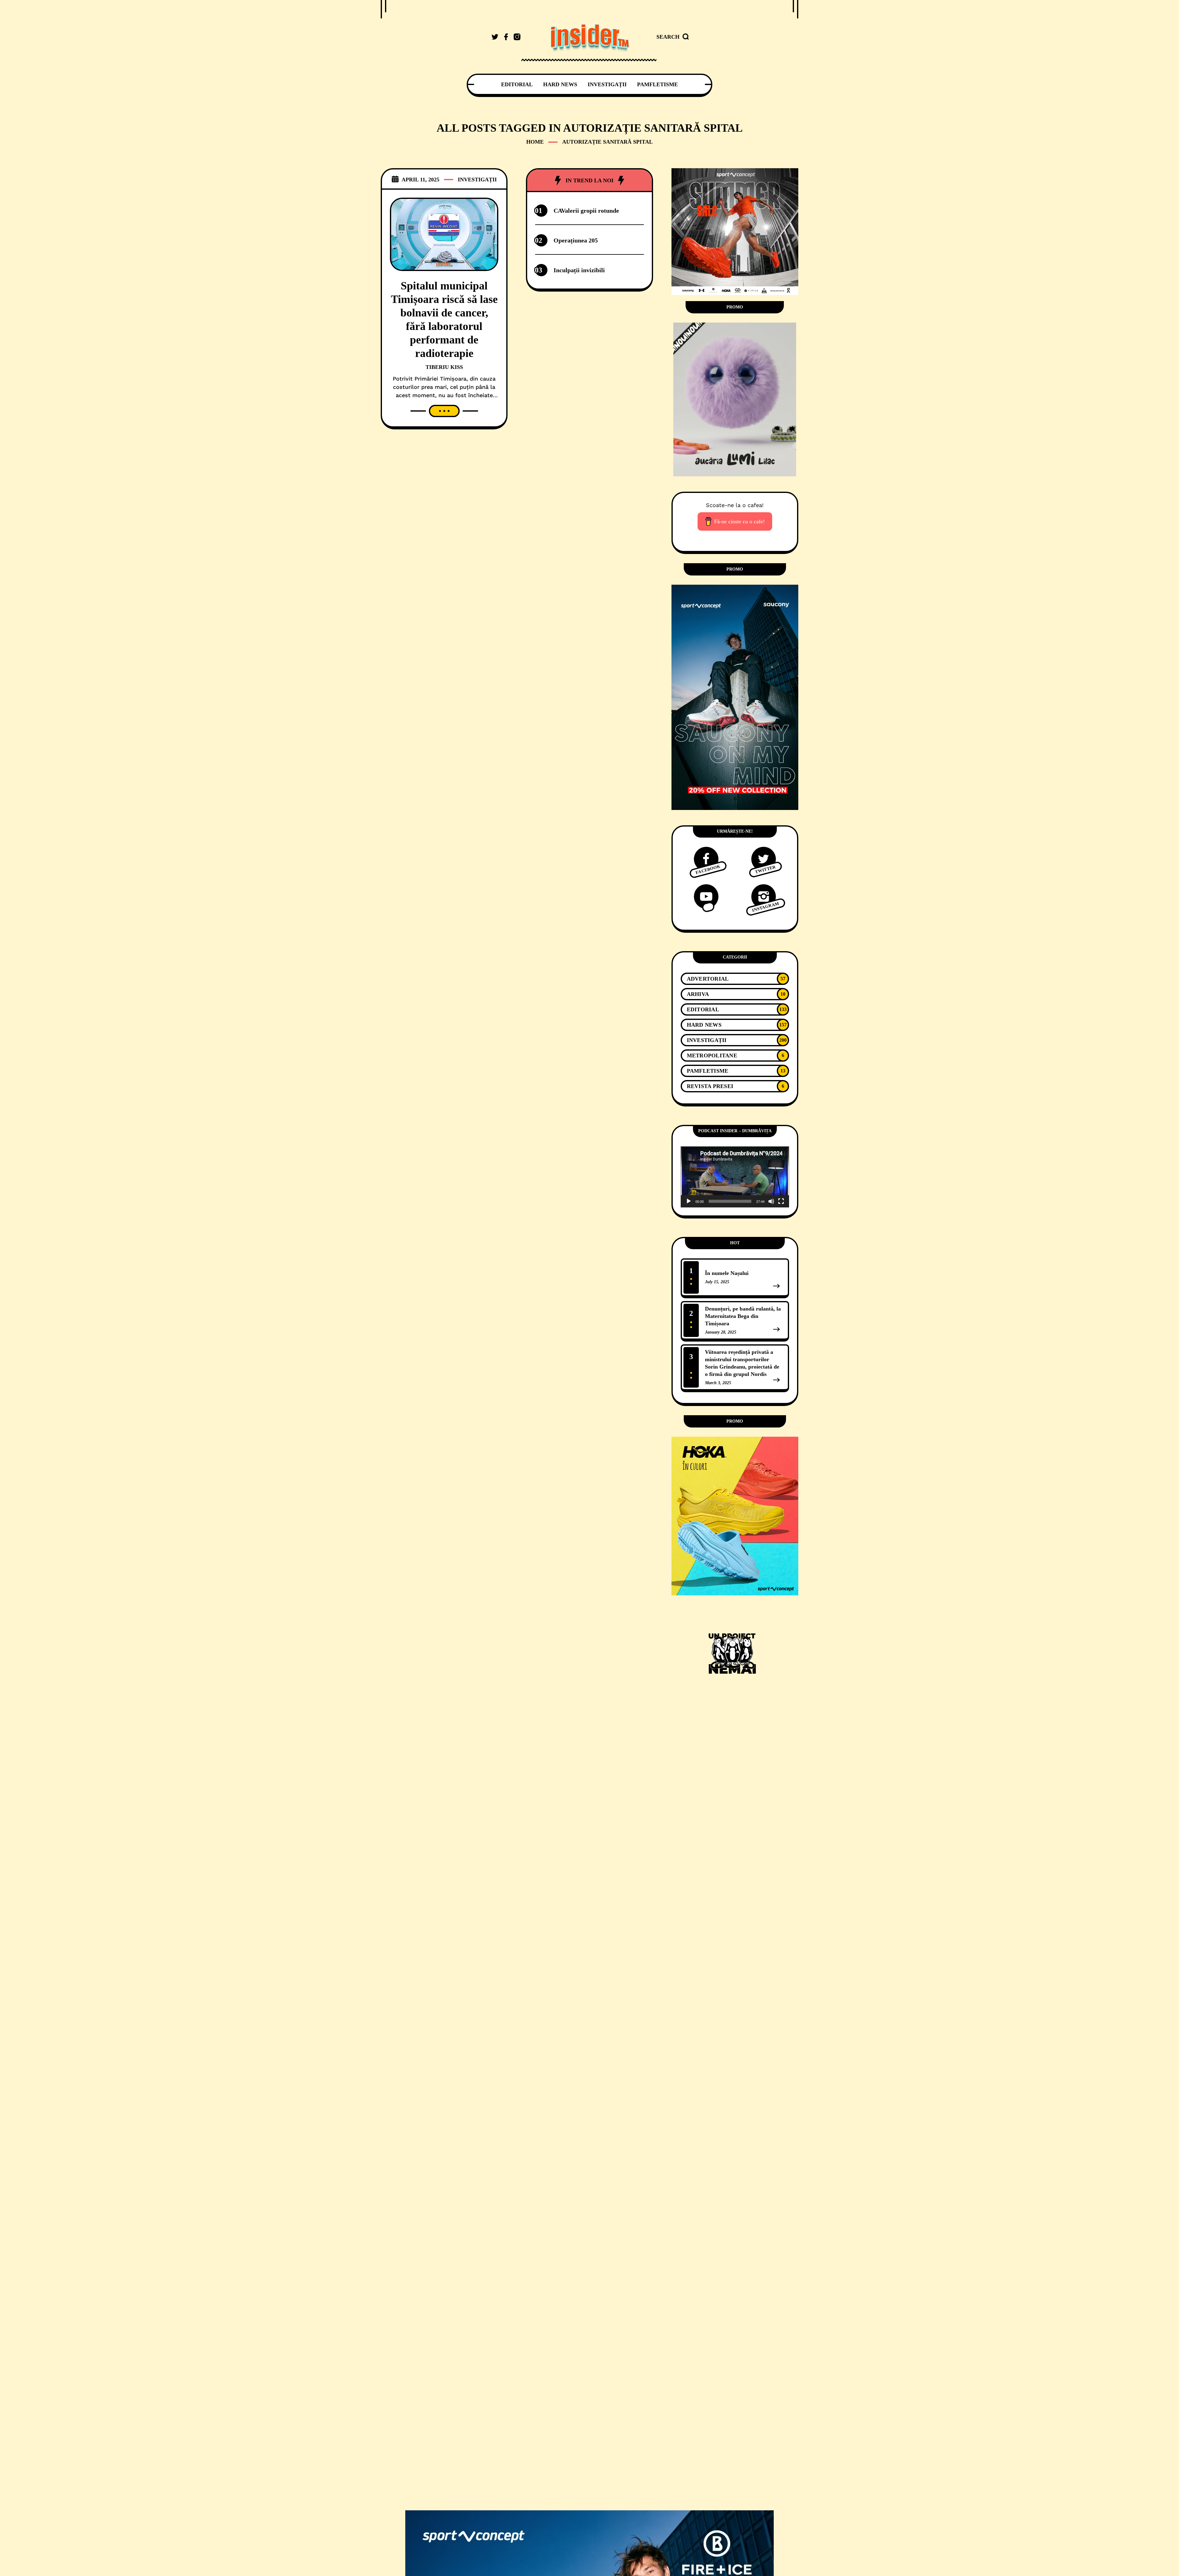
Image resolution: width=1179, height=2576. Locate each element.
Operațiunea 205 (576, 240)
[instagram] (517, 37)
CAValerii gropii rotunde (586, 211)
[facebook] (506, 37)
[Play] (689, 1201)
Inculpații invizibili (579, 270)
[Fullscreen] (781, 1201)
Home (535, 142)
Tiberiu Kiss (444, 367)
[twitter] (495, 37)
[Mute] (771, 1201)
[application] (735, 1177)
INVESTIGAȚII (477, 180)
